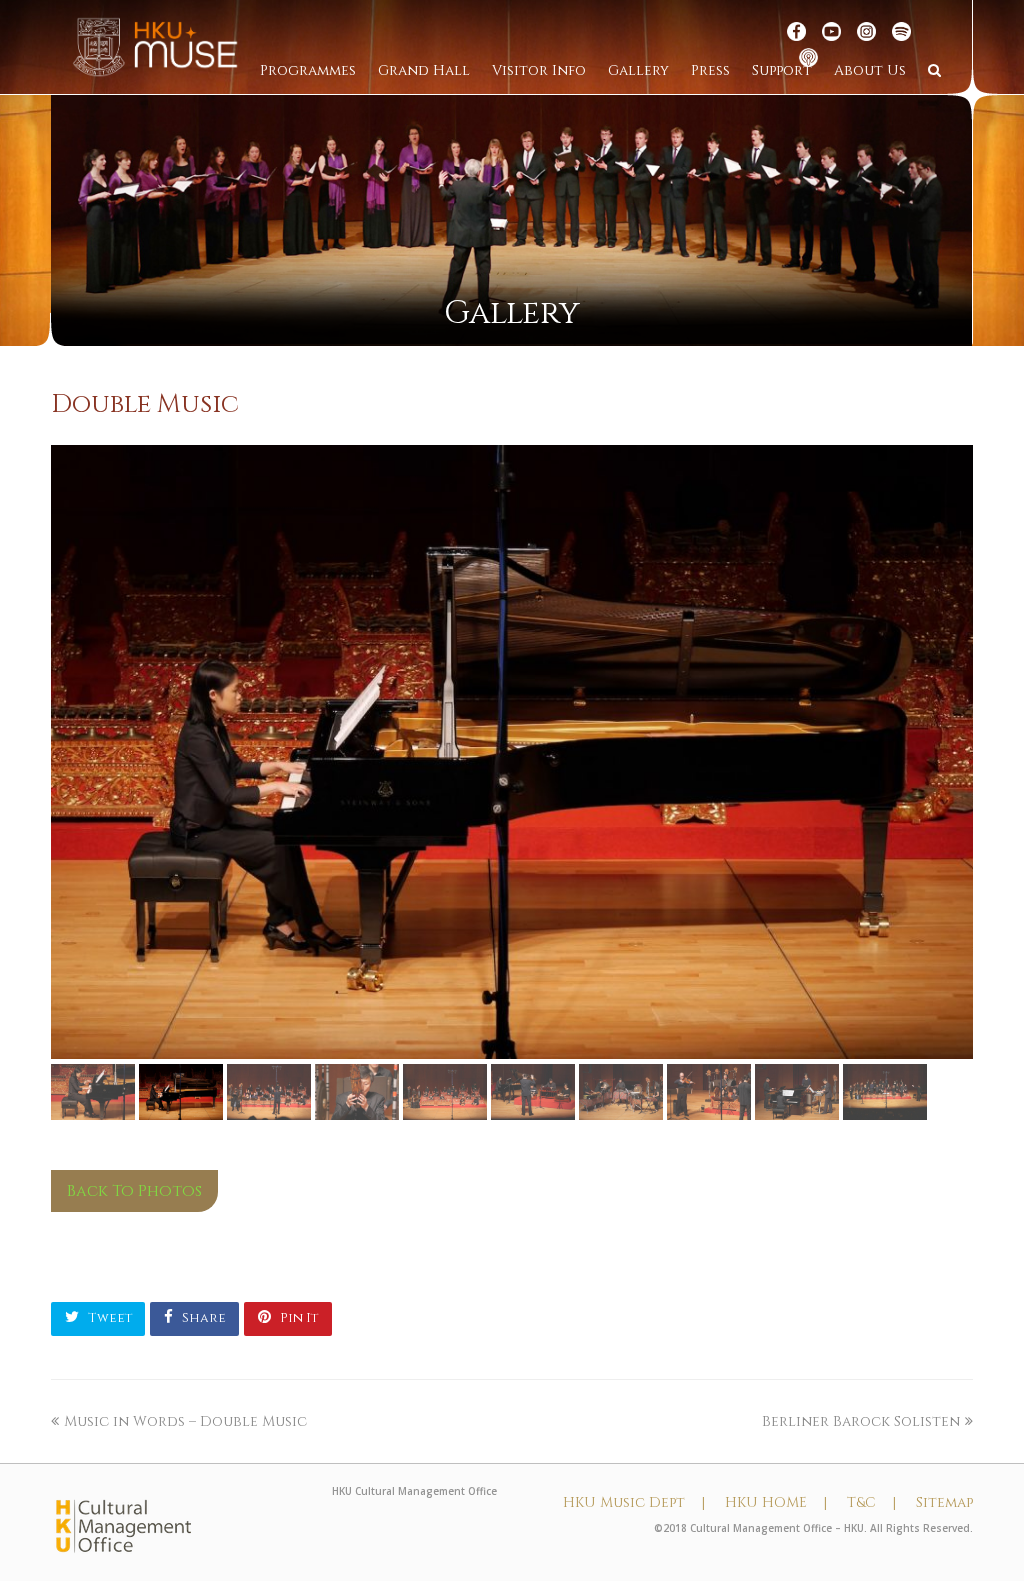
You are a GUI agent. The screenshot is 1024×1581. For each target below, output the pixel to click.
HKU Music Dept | (634, 1502)
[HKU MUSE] (155, 46)
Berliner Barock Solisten (861, 1421)
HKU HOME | (776, 1502)
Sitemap (944, 1502)
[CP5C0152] (512, 752)
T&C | (871, 1502)
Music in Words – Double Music (185, 1421)
